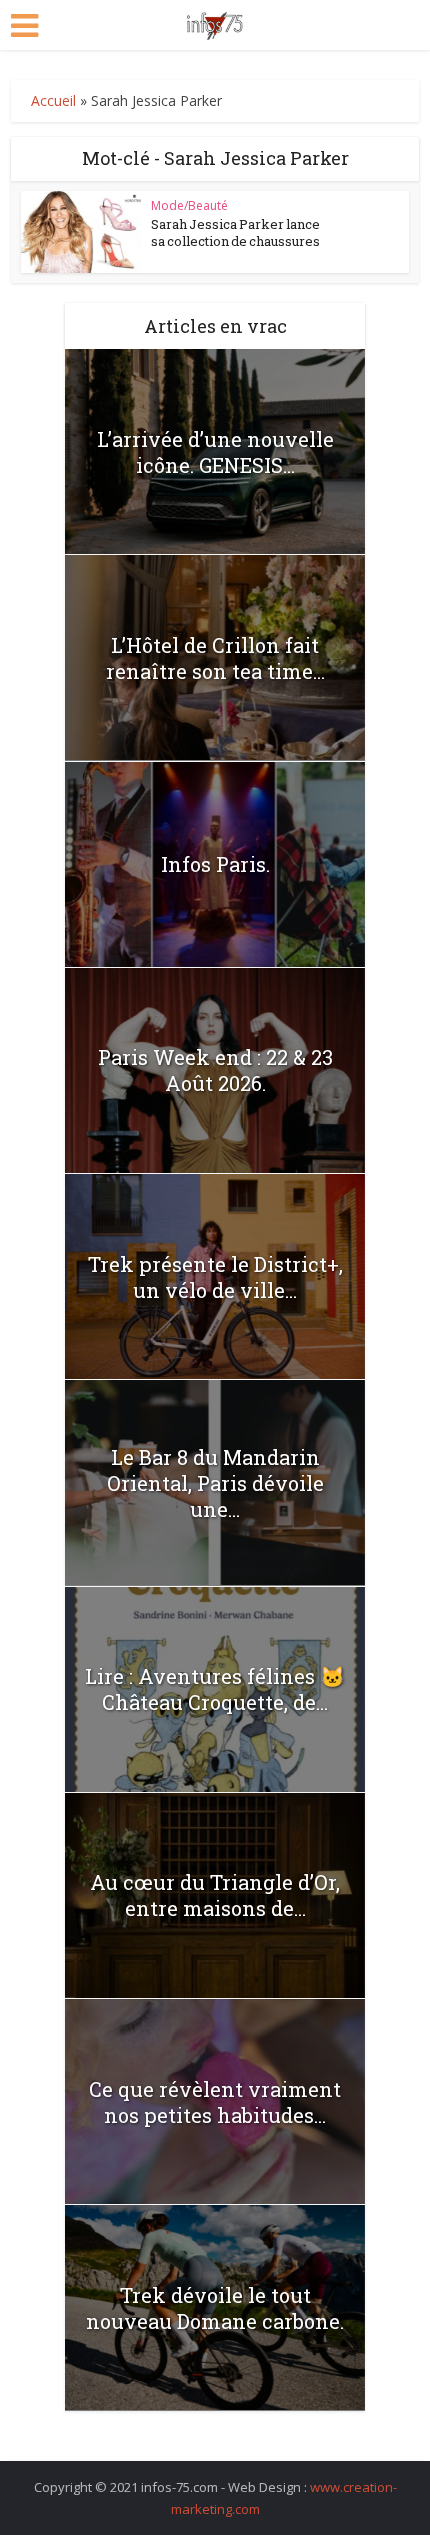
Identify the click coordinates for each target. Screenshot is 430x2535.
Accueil (53, 100)
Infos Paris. (215, 864)
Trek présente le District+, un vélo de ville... (215, 1277)
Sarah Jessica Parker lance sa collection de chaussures (235, 232)
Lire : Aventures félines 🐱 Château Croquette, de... (215, 1689)
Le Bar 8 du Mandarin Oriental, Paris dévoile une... (215, 1483)
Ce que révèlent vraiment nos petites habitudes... (215, 2102)
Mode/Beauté (189, 205)
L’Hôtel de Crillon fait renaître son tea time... (215, 658)
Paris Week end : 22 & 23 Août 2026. (215, 1070)
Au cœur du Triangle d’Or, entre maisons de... (215, 1895)
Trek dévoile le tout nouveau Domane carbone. (215, 2308)
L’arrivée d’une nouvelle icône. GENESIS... (215, 452)
